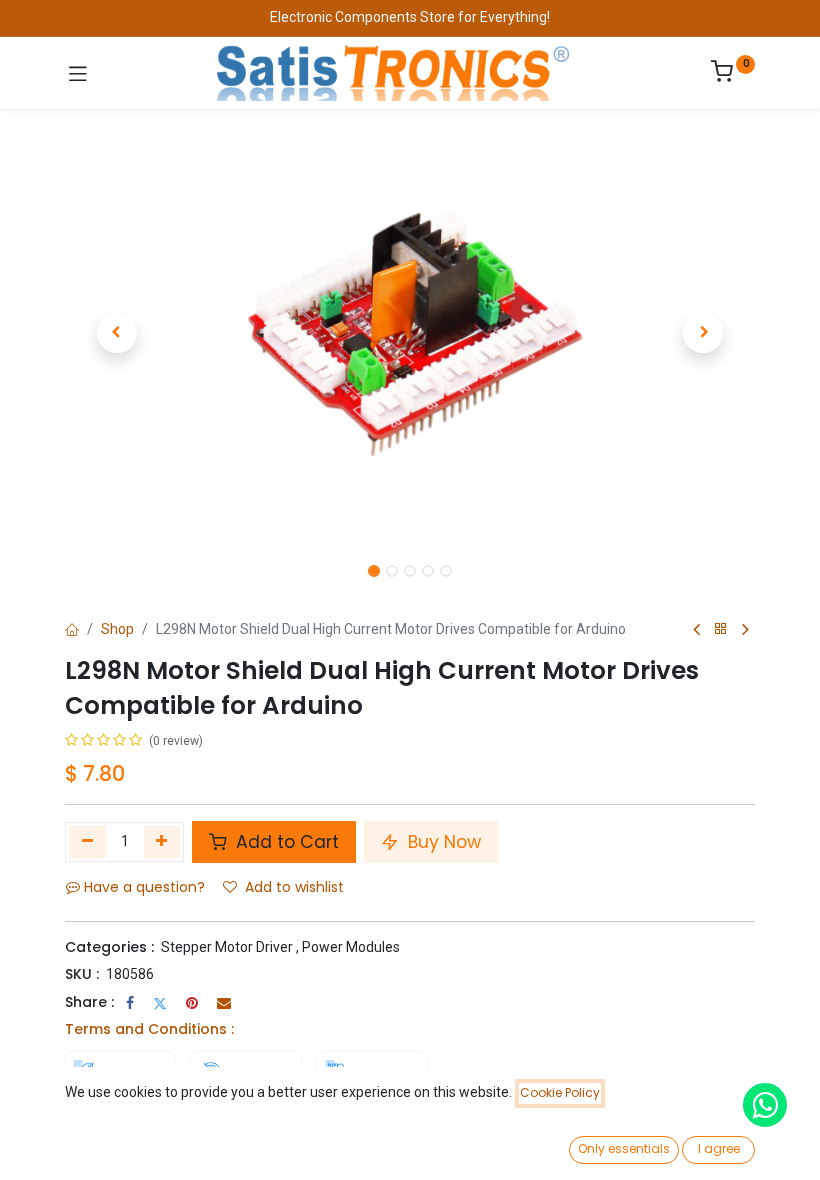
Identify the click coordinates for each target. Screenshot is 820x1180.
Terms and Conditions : (149, 1029)
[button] (117, 333)
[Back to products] (721, 629)
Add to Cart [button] (285, 842)
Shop (117, 629)
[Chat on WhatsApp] (765, 1105)
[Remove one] (87, 842)
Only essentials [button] (624, 1148)
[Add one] (162, 842)
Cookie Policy (560, 1092)
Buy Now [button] (442, 842)
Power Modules (351, 947)
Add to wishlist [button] (294, 887)
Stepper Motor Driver (227, 947)
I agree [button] (719, 1148)
